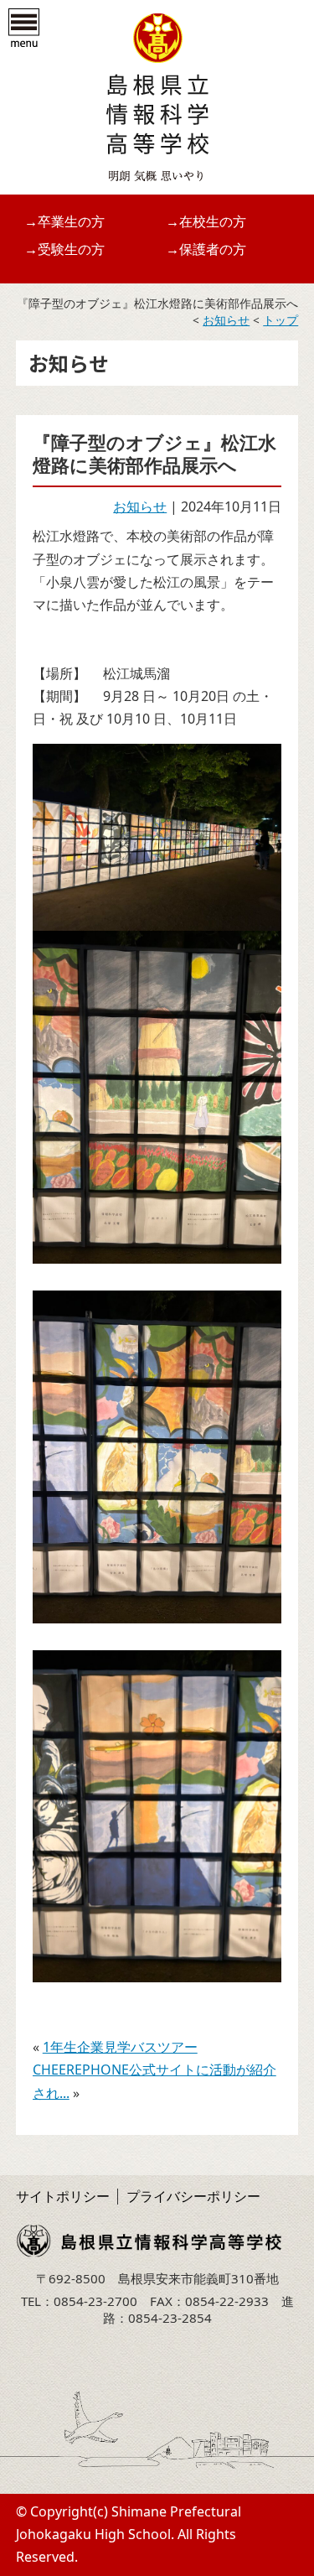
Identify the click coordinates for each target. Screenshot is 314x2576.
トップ (281, 320)
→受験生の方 (64, 249)
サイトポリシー (63, 2196)
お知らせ (226, 320)
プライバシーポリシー (193, 2196)
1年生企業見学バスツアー (120, 2047)
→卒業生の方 (64, 221)
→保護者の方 (206, 249)
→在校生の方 (206, 221)
